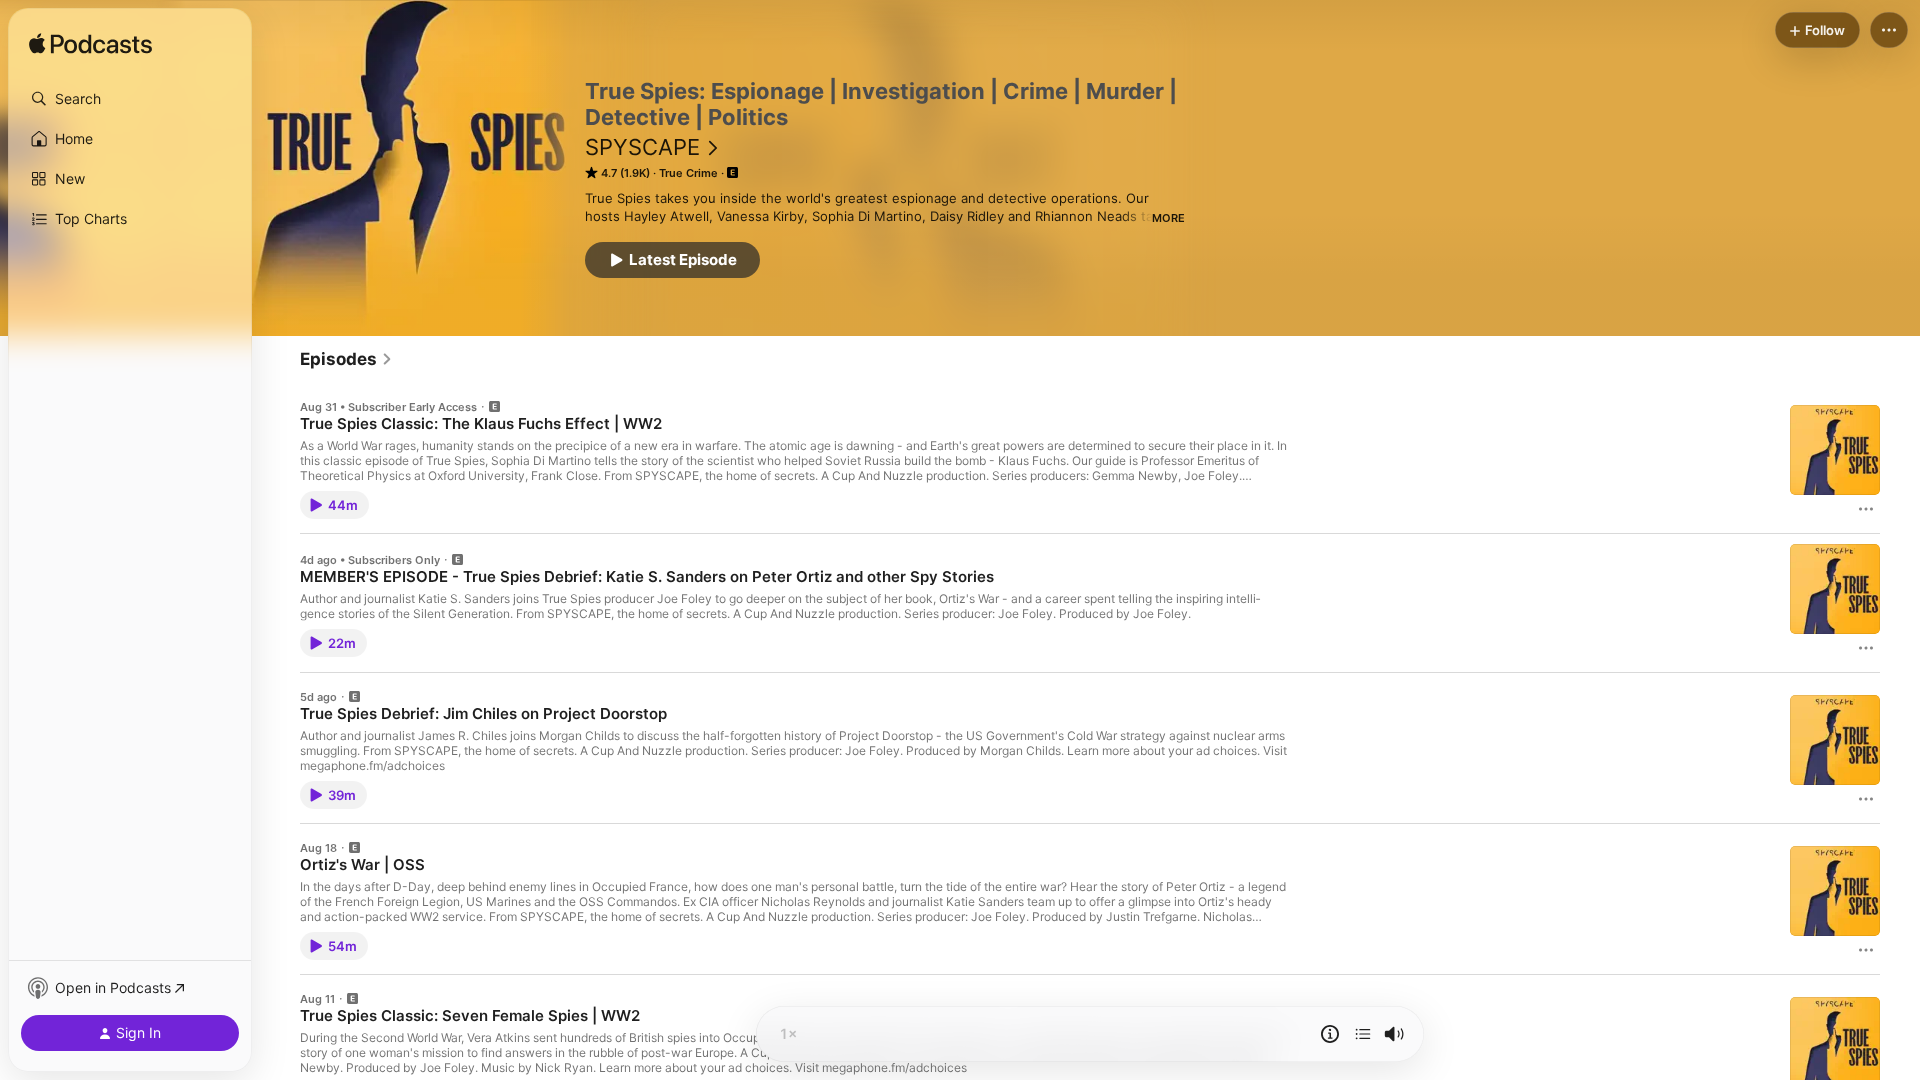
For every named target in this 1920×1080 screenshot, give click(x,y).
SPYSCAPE (642, 147)
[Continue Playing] (1363, 1034)
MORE (1168, 218)
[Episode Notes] (1330, 1034)
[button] (130, 99)
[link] (346, 359)
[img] (90, 45)
